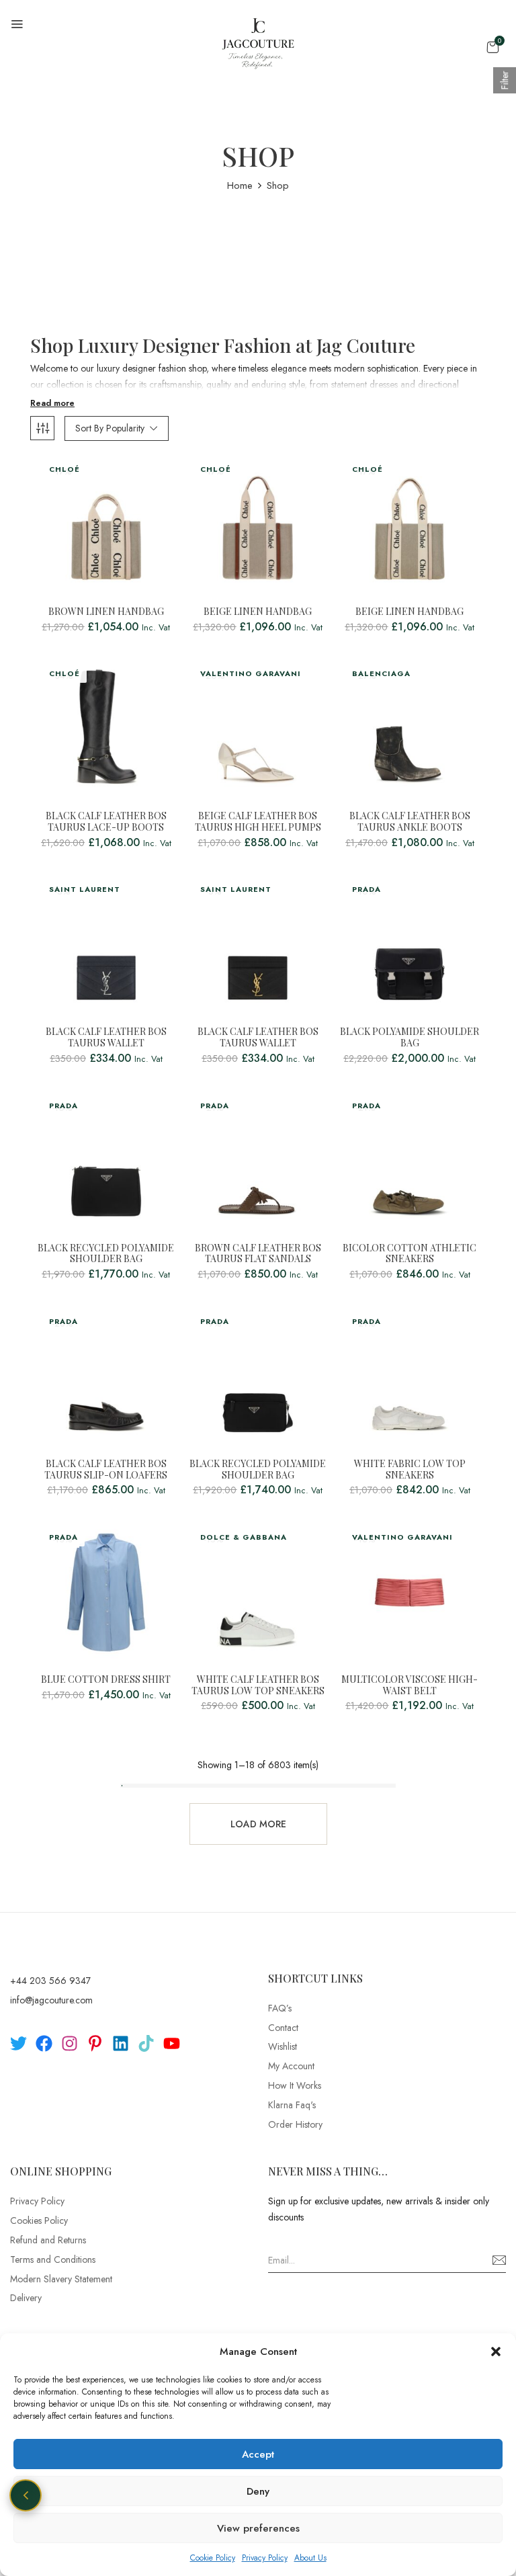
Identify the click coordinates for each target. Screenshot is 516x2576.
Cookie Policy (213, 2558)
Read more (52, 403)
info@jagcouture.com (51, 2000)
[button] (496, 2352)
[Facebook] (44, 2043)
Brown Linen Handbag (106, 612)
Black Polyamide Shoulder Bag (410, 1038)
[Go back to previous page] (26, 2495)
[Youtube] (172, 2043)
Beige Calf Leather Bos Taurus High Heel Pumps (258, 822)
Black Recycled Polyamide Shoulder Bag (106, 1254)
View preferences (258, 2528)
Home (240, 185)
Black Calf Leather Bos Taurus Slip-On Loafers (106, 1470)
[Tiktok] (146, 2043)
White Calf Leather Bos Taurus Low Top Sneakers (258, 1686)
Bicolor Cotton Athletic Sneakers (410, 1254)
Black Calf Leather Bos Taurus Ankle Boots (410, 822)
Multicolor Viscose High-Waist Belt (410, 1686)
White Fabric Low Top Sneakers (410, 1470)
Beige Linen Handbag (258, 612)
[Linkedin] (121, 2043)
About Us (310, 2558)
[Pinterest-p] (95, 2043)
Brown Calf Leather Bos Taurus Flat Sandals (258, 1254)
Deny (258, 2491)
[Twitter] (18, 2043)
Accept (258, 2454)
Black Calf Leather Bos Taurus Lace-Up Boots (106, 822)
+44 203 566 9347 (50, 1981)
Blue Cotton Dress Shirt (106, 1680)
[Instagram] (70, 2043)
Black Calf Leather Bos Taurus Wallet (106, 1038)
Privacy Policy (265, 2558)
